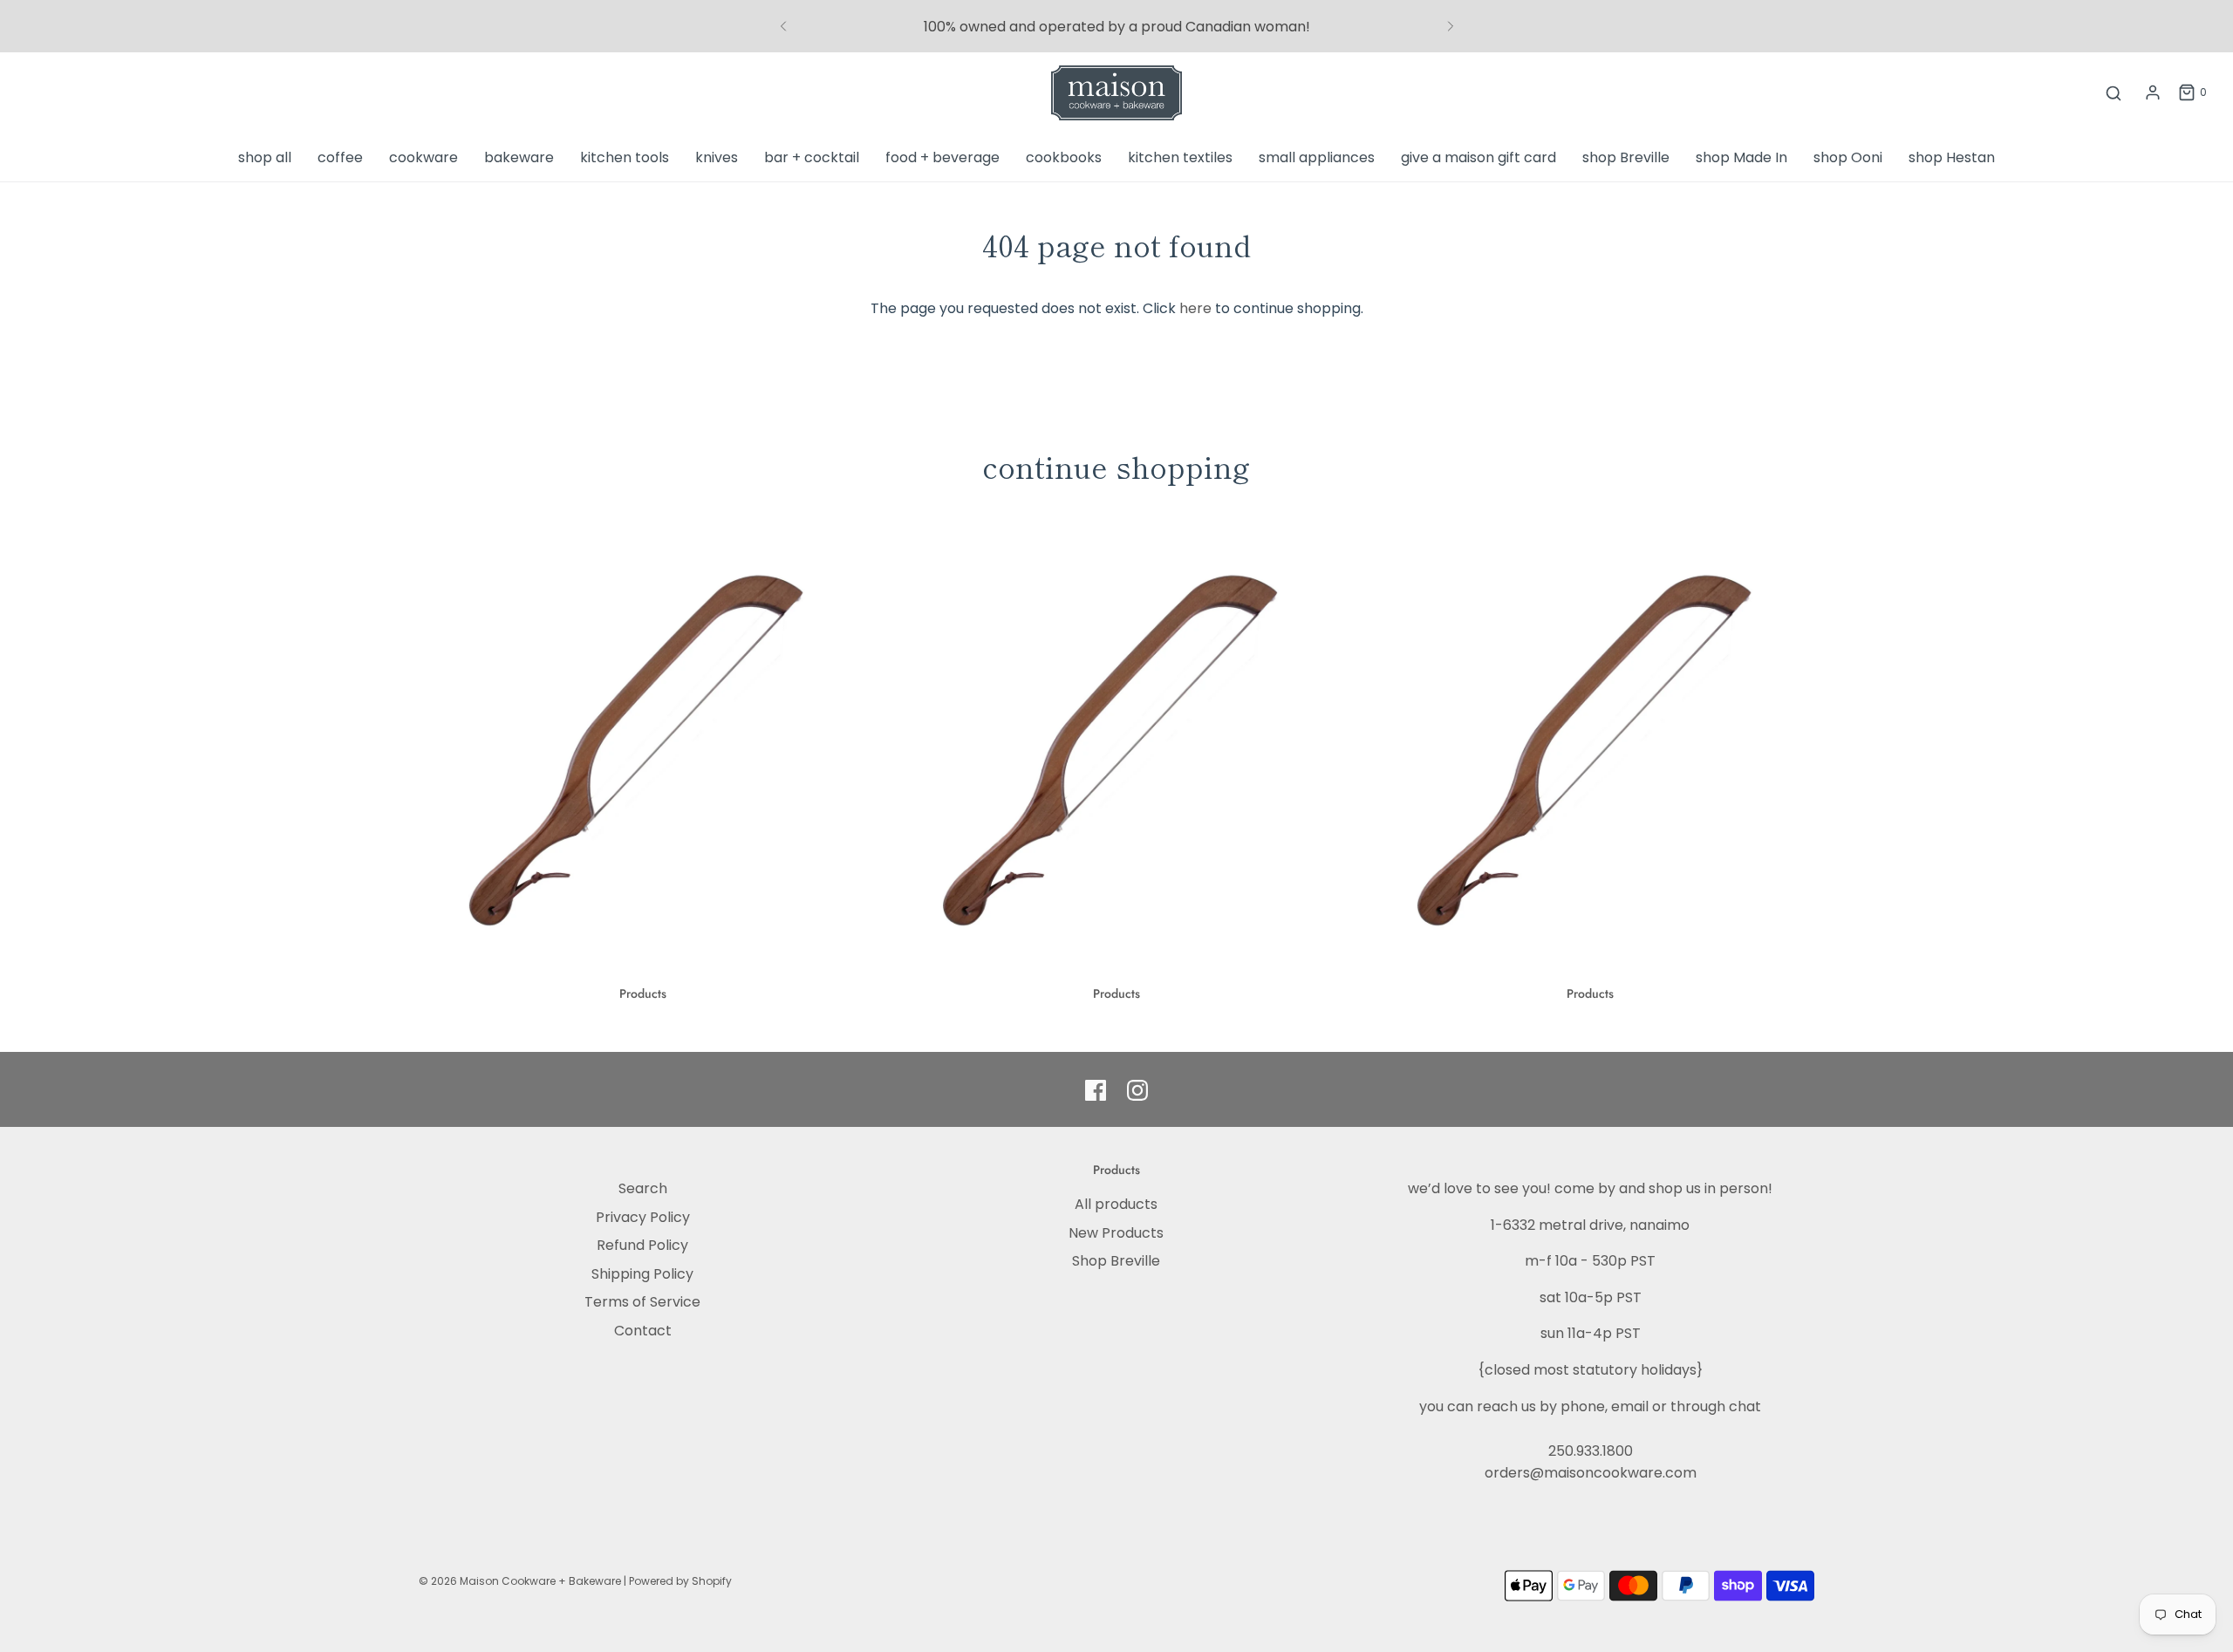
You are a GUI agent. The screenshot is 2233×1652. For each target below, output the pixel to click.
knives (717, 157)
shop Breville (1626, 157)
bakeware (519, 157)
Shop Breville (1116, 1261)
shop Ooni (1848, 157)
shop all (265, 157)
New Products (1116, 1233)
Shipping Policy (642, 1274)
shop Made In (1741, 157)
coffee (340, 157)
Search (643, 1188)
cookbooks (1064, 157)
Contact (643, 1331)
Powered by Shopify (680, 1581)
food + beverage (942, 157)
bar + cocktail (812, 157)
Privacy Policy (643, 1217)
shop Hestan (1952, 157)
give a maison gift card (1478, 157)
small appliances (1317, 157)
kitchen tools (625, 157)
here (1195, 308)
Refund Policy (642, 1245)
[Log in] (2153, 92)
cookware (423, 157)
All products (1116, 1204)
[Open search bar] (2113, 93)
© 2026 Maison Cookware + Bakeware (521, 1581)
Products (643, 993)
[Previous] (783, 26)
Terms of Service (642, 1302)
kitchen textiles (1180, 157)
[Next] (1451, 26)
